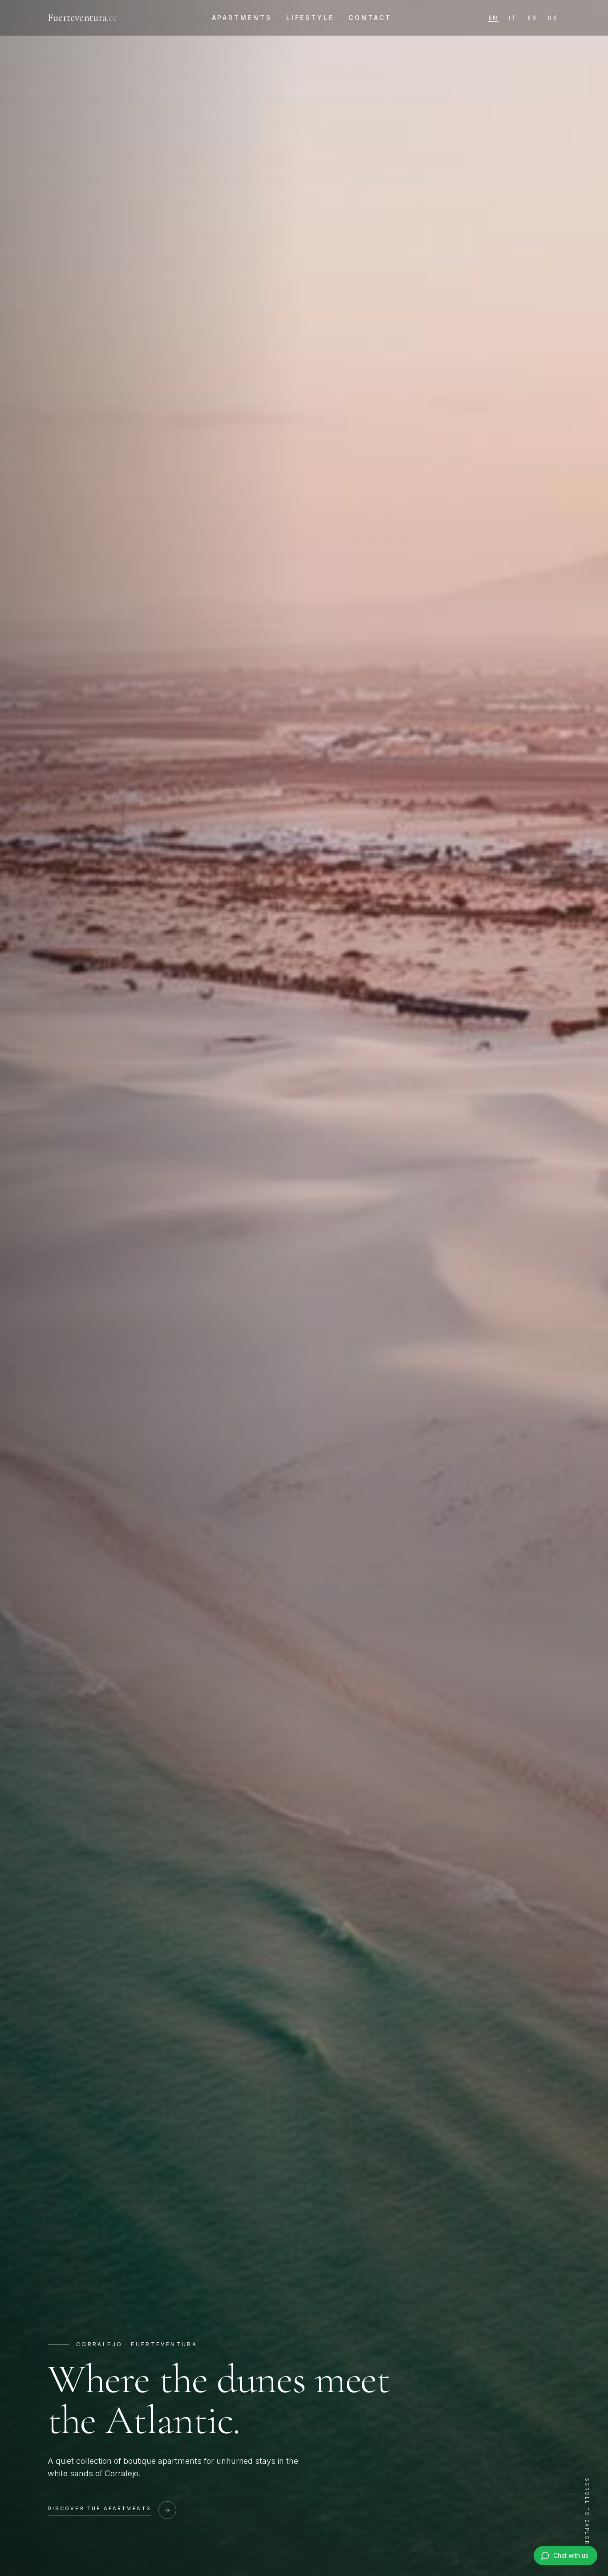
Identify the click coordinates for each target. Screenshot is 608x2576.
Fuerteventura (83, 18)
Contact (370, 18)
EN (493, 18)
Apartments (242, 18)
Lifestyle (310, 18)
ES (532, 18)
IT (513, 18)
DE (553, 18)
